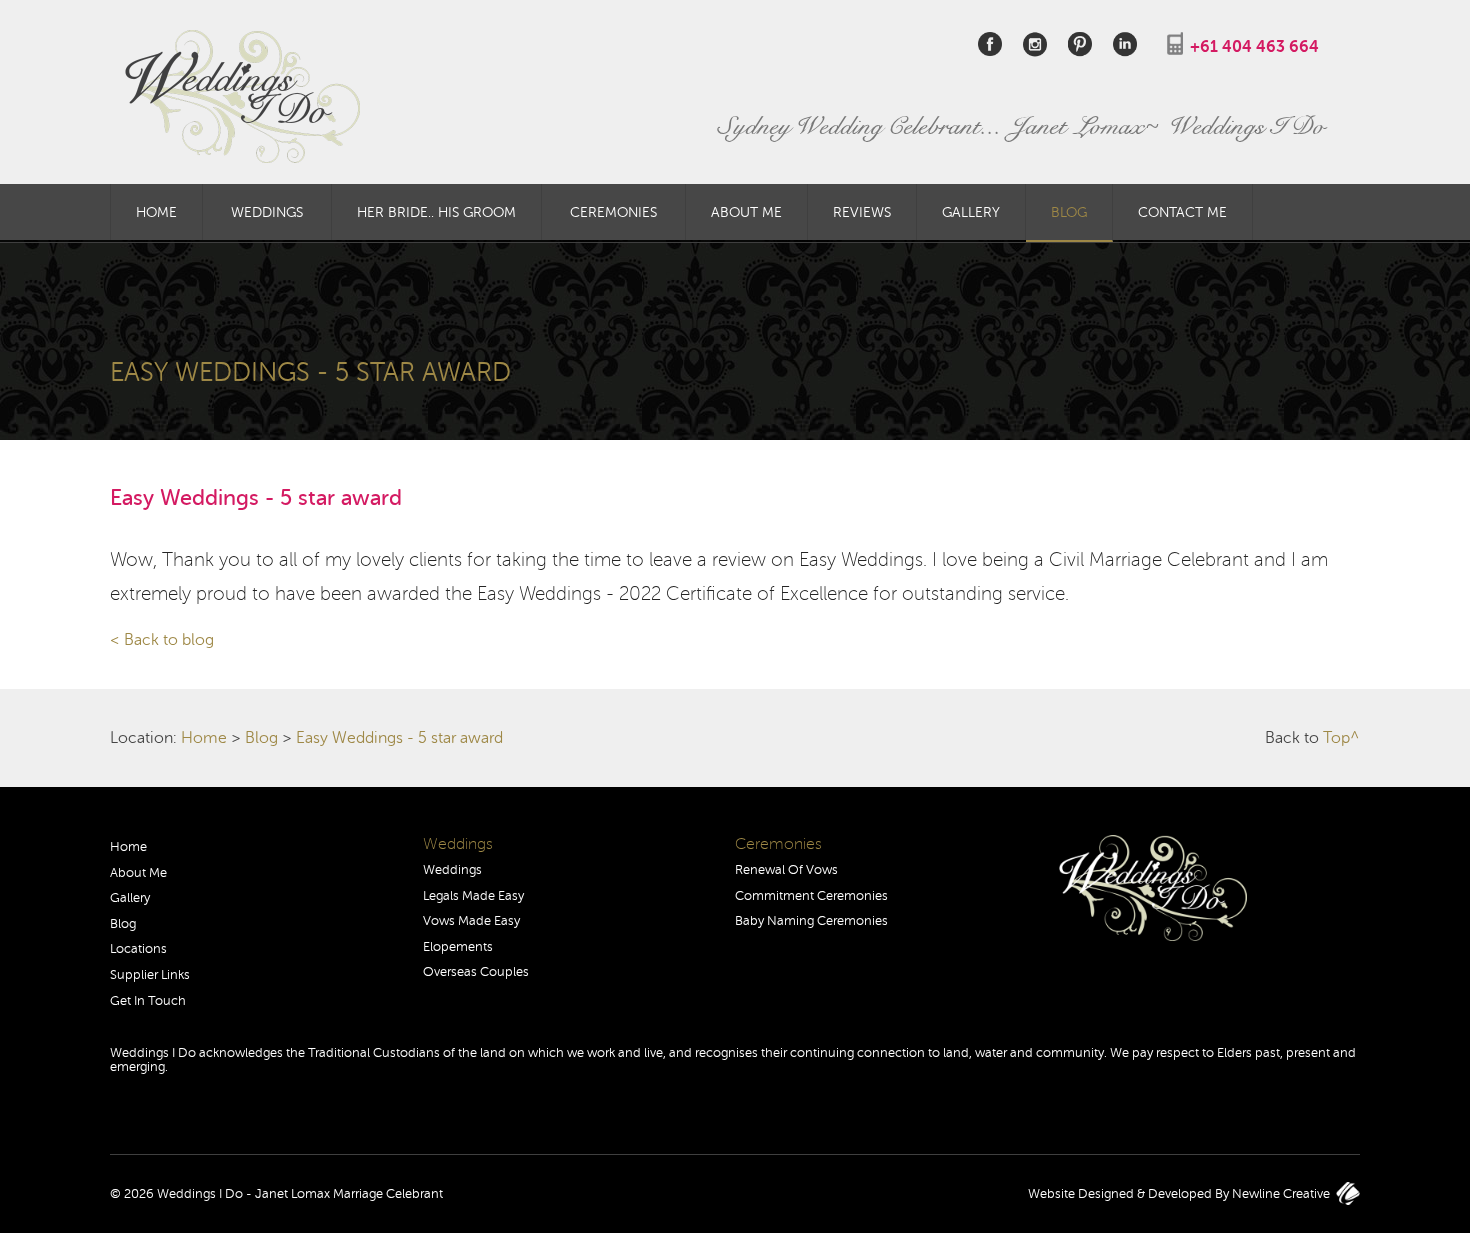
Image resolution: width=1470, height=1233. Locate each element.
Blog (1069, 212)
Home (156, 212)
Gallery (971, 212)
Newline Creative (1281, 1194)
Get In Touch (148, 1001)
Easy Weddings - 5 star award (399, 738)
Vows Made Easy (471, 921)
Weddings (267, 212)
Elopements (458, 947)
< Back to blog (162, 640)
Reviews (862, 212)
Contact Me (1182, 212)
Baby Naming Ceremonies (811, 921)
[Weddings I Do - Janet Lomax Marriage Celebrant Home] (735, 96)
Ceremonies (613, 212)
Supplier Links (150, 975)
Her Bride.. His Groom (436, 212)
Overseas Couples (476, 972)
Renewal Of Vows (786, 870)
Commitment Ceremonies (811, 896)
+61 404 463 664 (1254, 47)
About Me (746, 212)
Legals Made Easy (473, 896)
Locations (138, 949)
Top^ (1341, 738)
